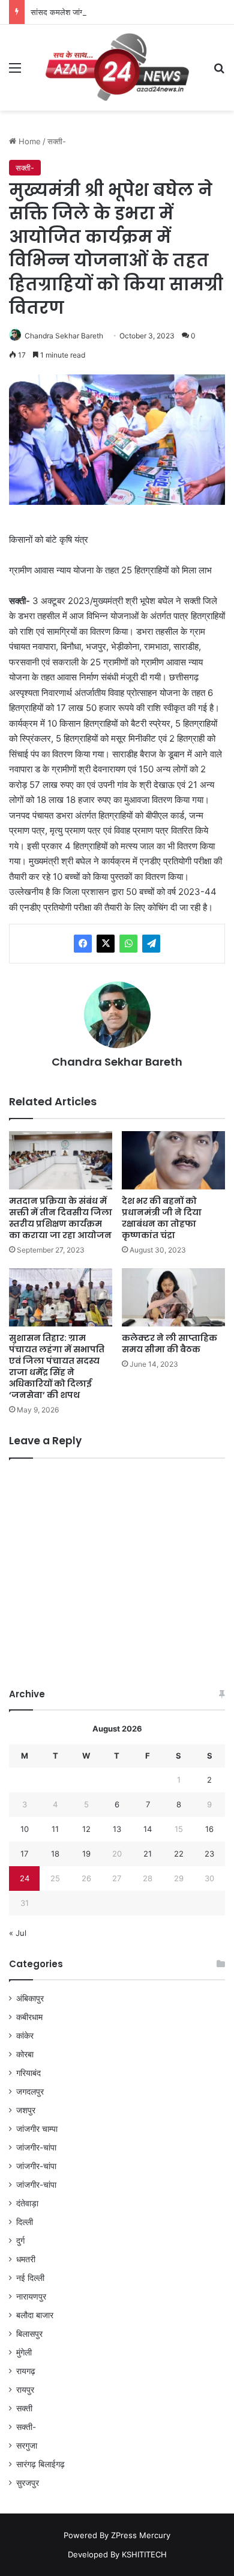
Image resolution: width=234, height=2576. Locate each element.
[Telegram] (151, 944)
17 (24, 1854)
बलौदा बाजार (35, 2315)
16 (209, 1829)
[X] (106, 944)
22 (179, 1854)
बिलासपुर (29, 2334)
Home (28, 141)
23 (209, 1854)
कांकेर (25, 2036)
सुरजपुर (28, 2483)
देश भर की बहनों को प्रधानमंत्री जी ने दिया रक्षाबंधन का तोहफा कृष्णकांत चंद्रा (162, 1218)
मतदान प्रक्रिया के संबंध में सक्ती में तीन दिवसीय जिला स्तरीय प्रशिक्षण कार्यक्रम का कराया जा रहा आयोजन (61, 1218)
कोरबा (25, 2054)
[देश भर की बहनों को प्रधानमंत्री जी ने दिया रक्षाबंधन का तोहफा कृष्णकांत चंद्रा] (173, 1160)
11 (55, 1829)
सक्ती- (57, 141)
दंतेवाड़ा (27, 2203)
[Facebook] (83, 944)
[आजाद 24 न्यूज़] (117, 68)
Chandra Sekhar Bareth (64, 336)
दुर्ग (20, 2241)
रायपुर (25, 2390)
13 (117, 1829)
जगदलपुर (30, 2092)
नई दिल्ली (30, 2278)
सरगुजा (27, 2446)
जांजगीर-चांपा (36, 2147)
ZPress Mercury (141, 2535)
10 (25, 1829)
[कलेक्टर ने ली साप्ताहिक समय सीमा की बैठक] (173, 1297)
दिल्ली (25, 2222)
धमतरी (26, 2259)
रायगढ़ (26, 2371)
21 (148, 1854)
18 (55, 1854)
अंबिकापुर (30, 1998)
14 (148, 1829)
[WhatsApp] (128, 944)
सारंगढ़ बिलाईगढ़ (40, 2464)
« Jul (18, 1933)
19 (86, 1854)
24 (25, 1878)
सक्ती (24, 2408)
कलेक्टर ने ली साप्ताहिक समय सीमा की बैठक (169, 1344)
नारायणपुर (31, 2297)
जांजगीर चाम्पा (37, 2129)
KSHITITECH (144, 2554)
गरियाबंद (28, 2073)
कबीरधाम (29, 2017)
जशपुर (26, 2110)
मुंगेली (24, 2352)
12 (86, 1829)
